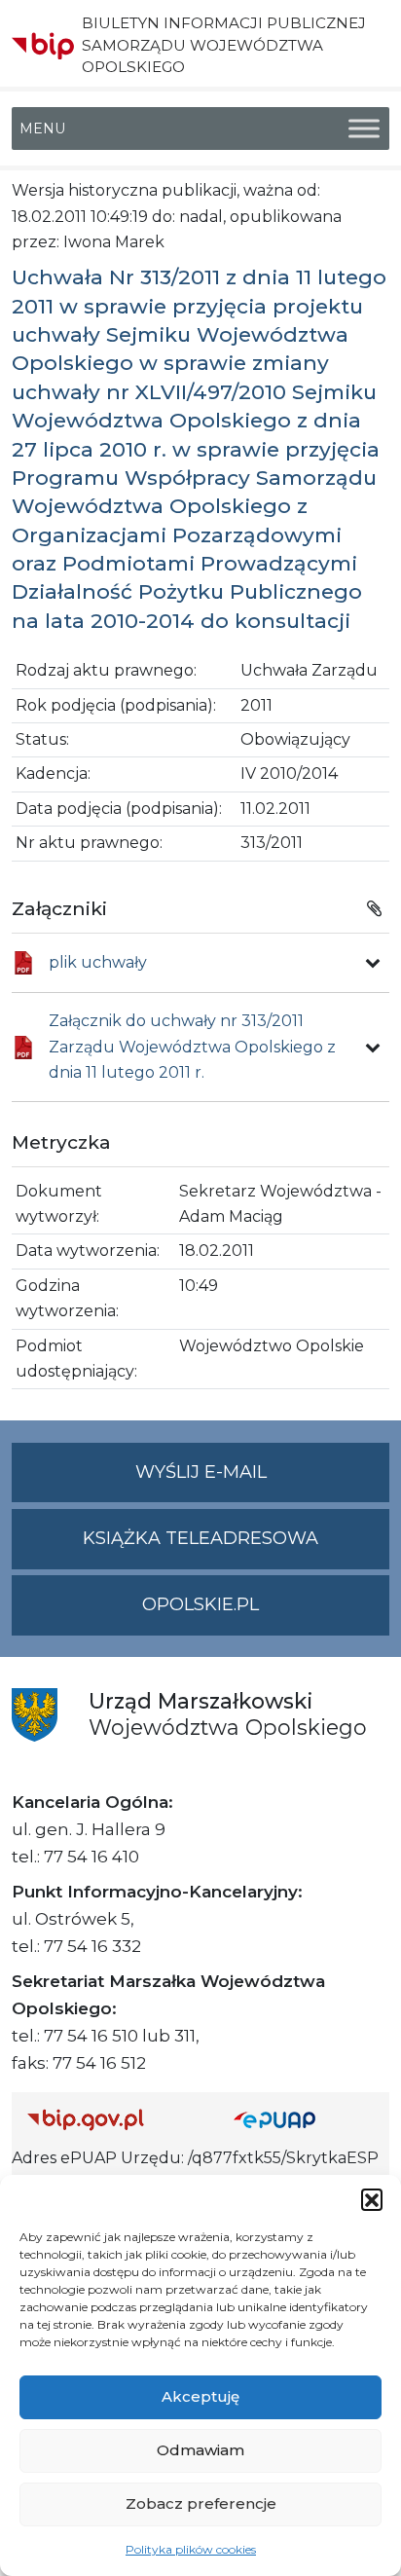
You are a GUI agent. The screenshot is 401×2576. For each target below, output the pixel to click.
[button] (372, 2199)
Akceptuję (200, 2396)
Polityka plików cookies (191, 2549)
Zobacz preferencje (201, 2503)
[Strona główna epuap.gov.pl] (304, 2119)
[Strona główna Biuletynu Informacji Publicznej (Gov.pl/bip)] (115, 2119)
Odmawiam (200, 2450)
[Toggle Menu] (364, 129)
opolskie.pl (200, 1604)
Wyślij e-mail (262, 1482)
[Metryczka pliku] (373, 963)
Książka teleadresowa (200, 1538)
